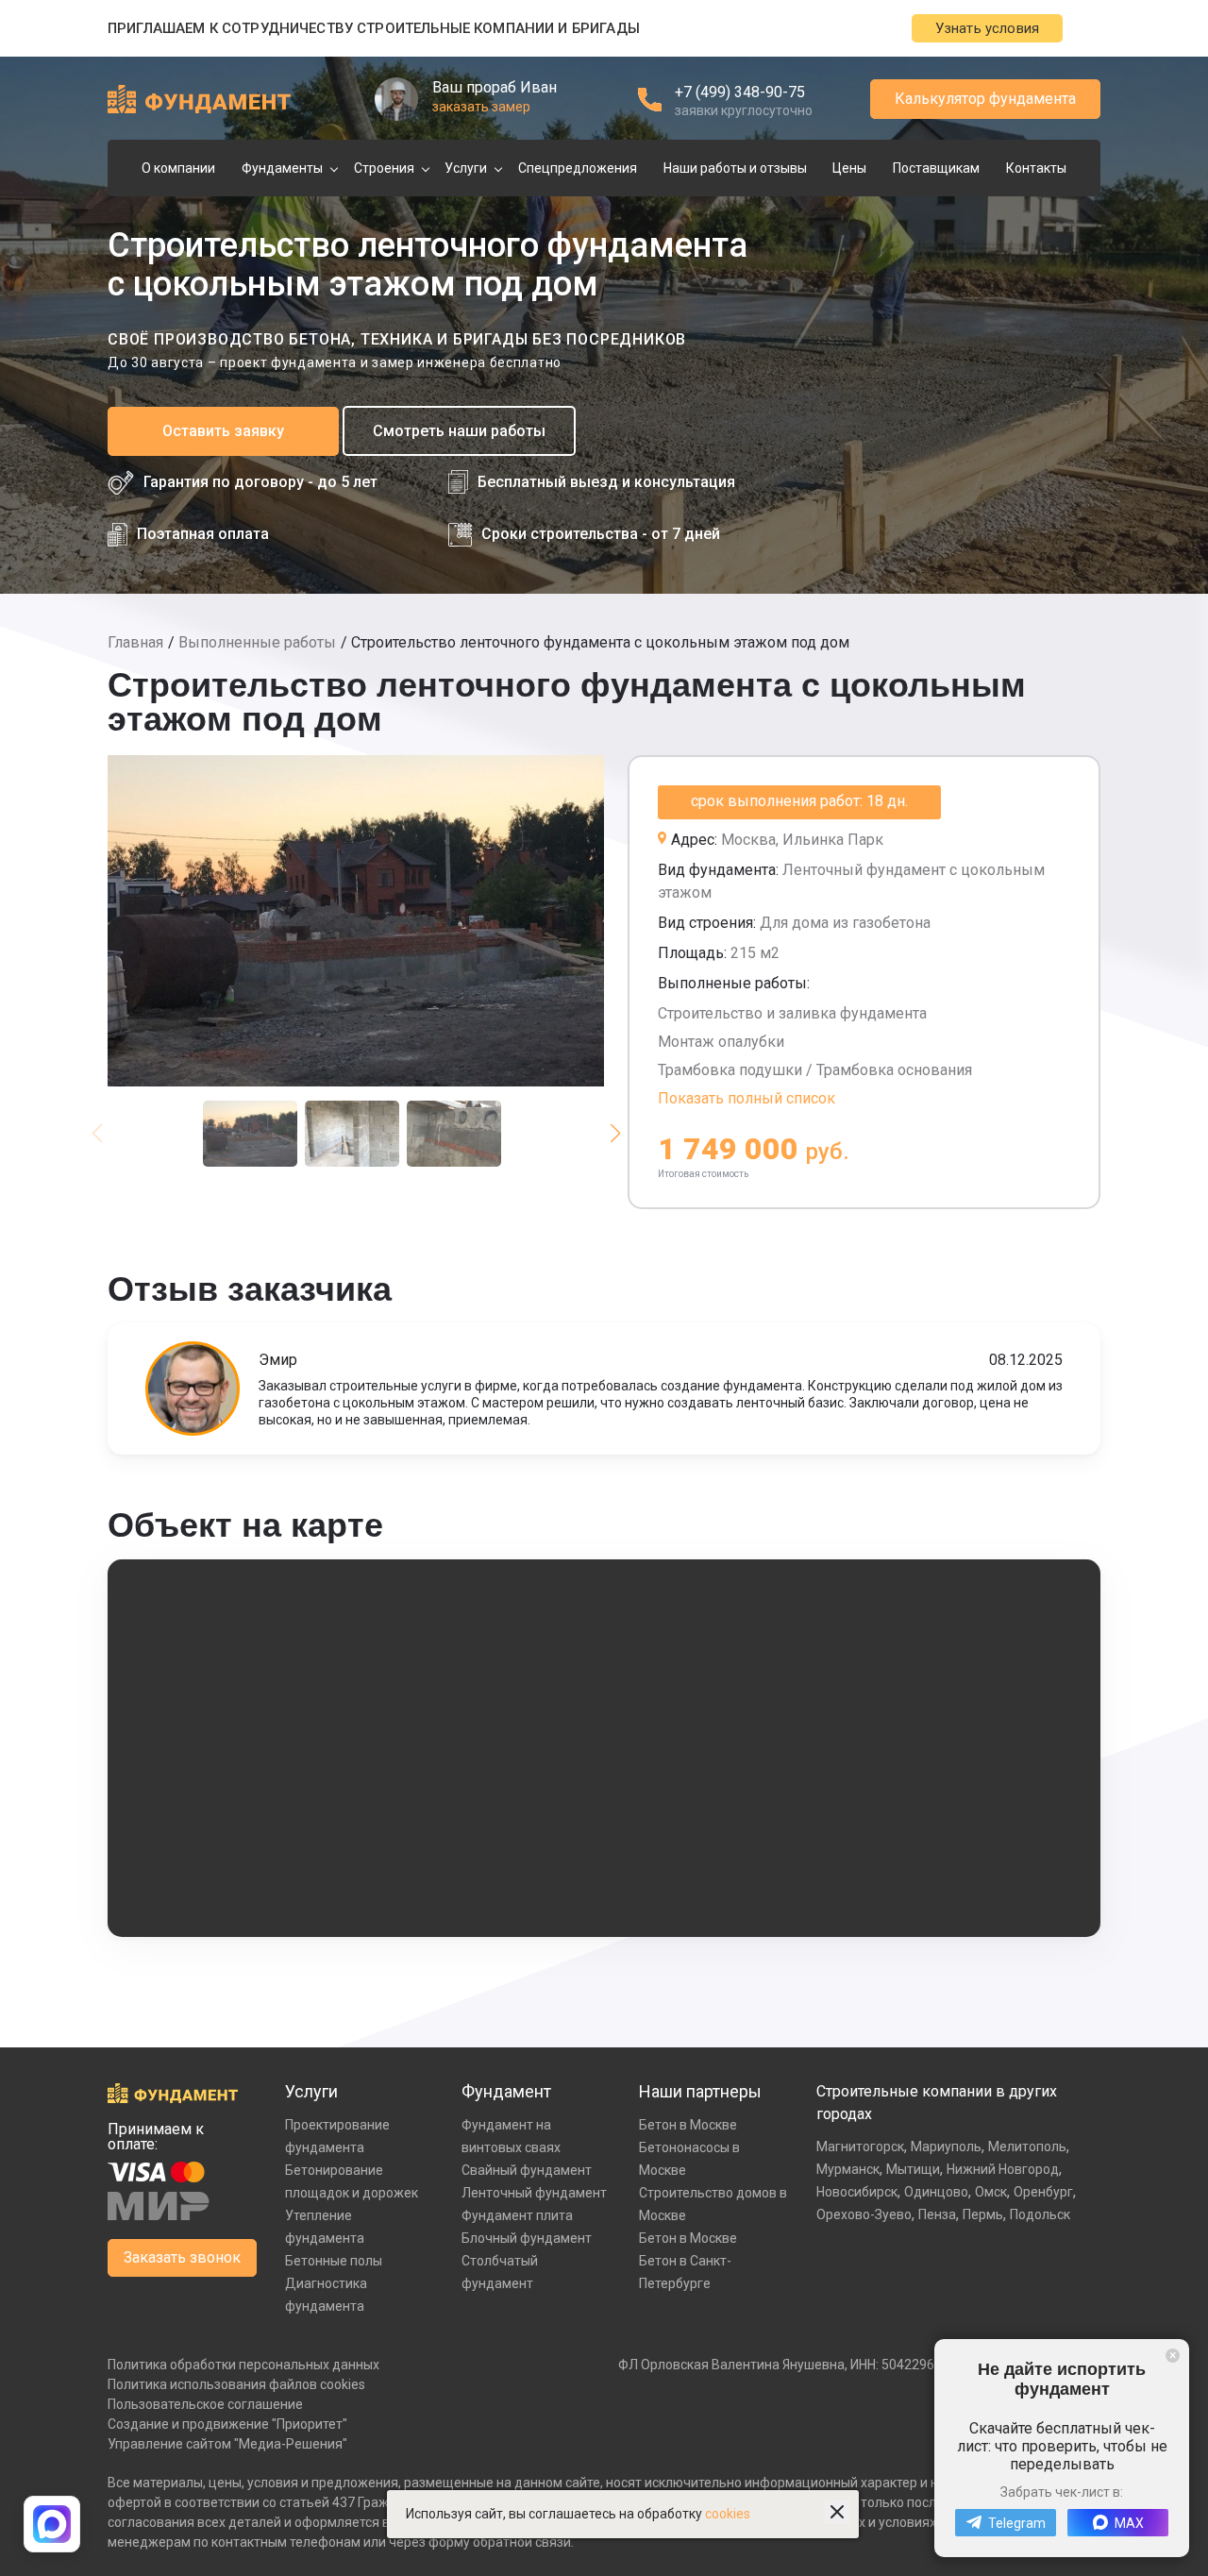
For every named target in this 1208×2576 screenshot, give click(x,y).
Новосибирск (857, 2192)
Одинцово (936, 2192)
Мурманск (848, 2169)
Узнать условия (987, 28)
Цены (849, 168)
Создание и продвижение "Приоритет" (227, 2424)
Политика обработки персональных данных (243, 2365)
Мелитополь (1027, 2147)
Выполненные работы (257, 642)
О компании (178, 168)
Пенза (937, 2214)
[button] (615, 1134)
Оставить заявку (223, 431)
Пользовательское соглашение (205, 2404)
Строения (384, 168)
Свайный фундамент (527, 2170)
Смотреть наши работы (459, 431)
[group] (356, 921)
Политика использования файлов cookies (236, 2384)
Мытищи (913, 2169)
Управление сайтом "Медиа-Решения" (227, 2444)
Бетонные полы (334, 2261)
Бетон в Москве (688, 2125)
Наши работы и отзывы (735, 168)
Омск (991, 2192)
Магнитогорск (860, 2147)
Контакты (1036, 168)
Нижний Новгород (1003, 2169)
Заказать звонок (182, 2257)
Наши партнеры (700, 2091)
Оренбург (1043, 2192)
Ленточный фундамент (534, 2193)
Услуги (466, 168)
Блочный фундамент (527, 2238)
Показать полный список (747, 1098)
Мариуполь (946, 2147)
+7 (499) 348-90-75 (740, 92)
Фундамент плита (517, 2215)
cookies (728, 2514)
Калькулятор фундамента (985, 99)
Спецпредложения (578, 168)
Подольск (1040, 2214)
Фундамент (506, 2091)
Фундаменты (282, 168)
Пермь (983, 2214)
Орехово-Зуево (864, 2214)
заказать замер (481, 107)
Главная (135, 642)
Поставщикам (936, 168)
